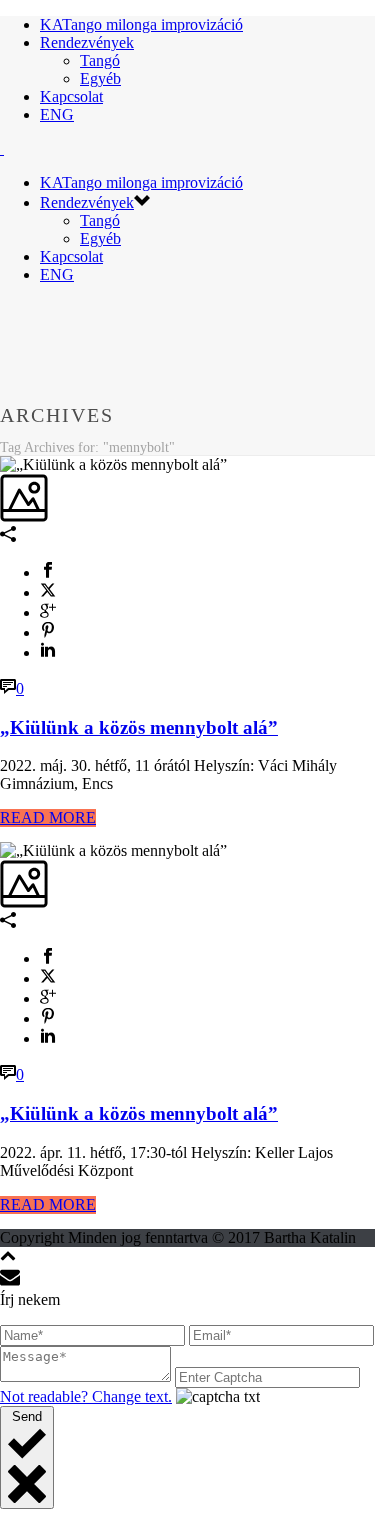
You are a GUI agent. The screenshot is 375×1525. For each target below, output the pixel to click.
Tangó (100, 60)
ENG (57, 114)
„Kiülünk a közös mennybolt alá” (139, 727)
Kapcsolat (71, 96)
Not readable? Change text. (86, 1396)
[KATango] (2, 148)
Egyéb (100, 78)
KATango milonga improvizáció (141, 24)
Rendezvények (87, 42)
